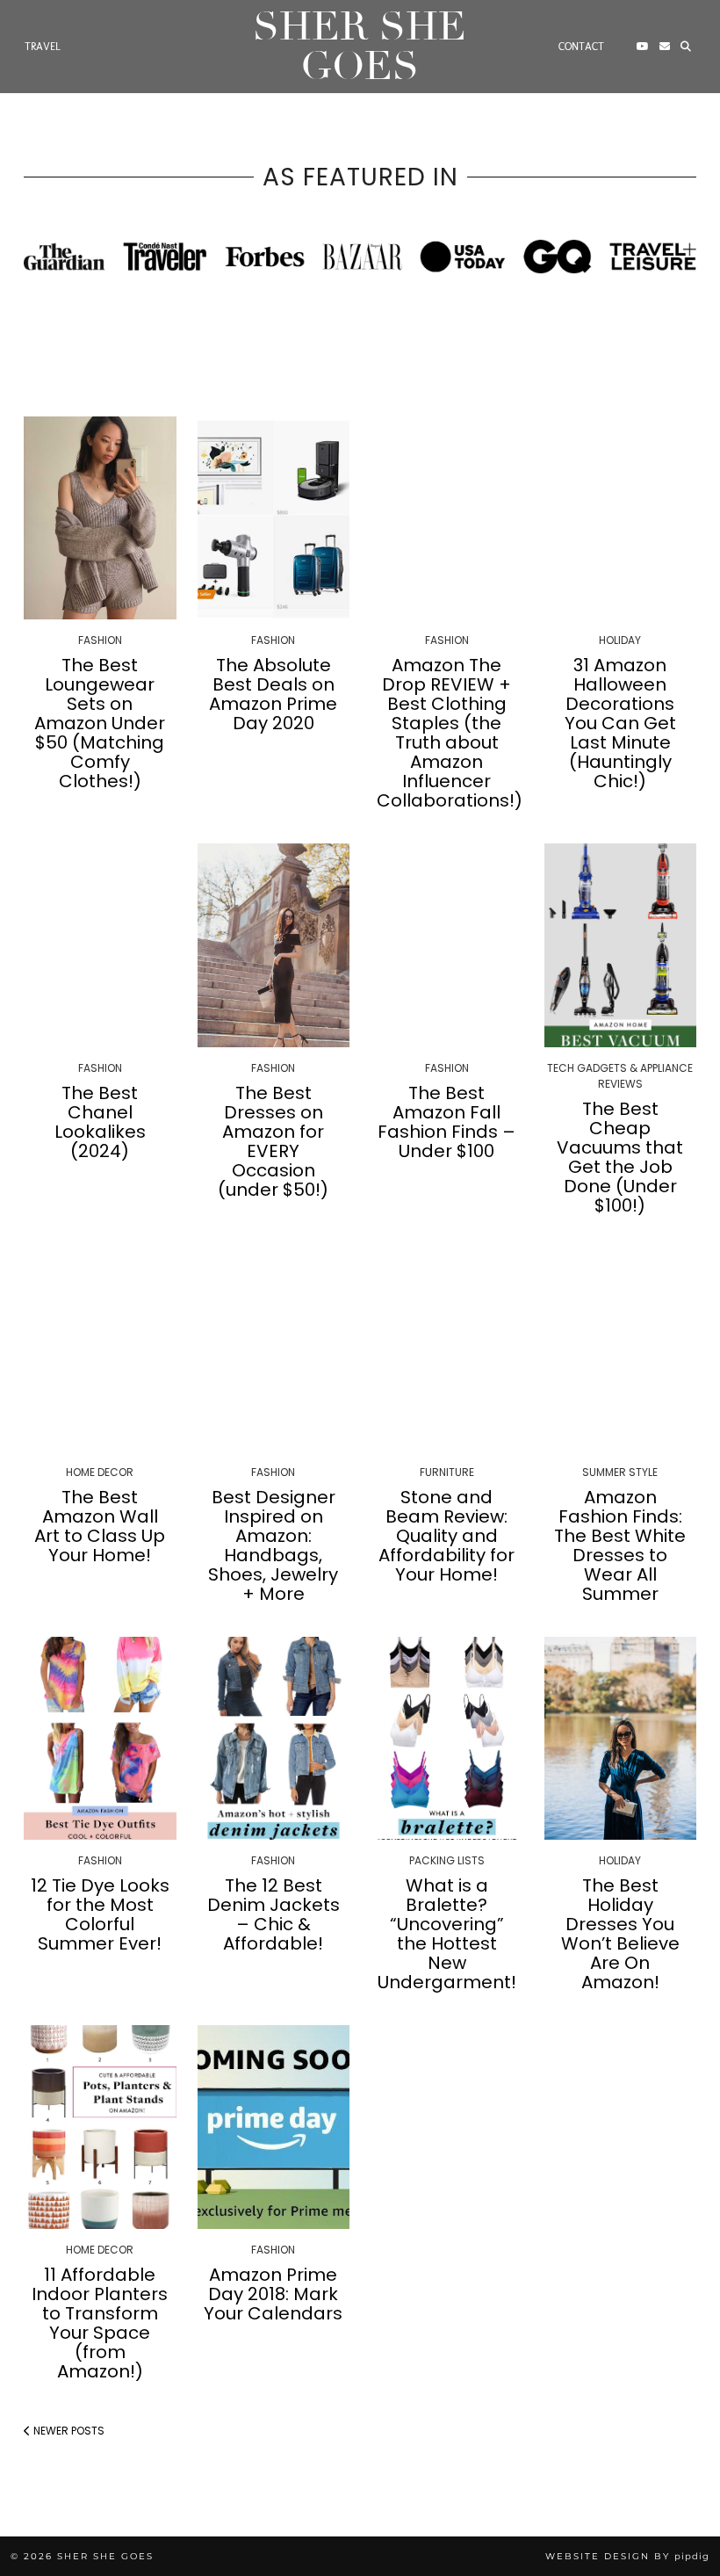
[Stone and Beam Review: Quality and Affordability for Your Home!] (447, 1350)
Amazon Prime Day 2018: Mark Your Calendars (273, 2294)
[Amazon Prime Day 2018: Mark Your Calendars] (274, 2127)
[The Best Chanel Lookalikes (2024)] (100, 945)
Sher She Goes (360, 47)
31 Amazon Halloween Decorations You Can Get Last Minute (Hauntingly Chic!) (620, 723)
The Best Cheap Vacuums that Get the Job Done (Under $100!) (620, 1157)
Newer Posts (68, 2431)
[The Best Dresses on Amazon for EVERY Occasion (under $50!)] (274, 945)
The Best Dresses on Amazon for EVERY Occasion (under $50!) (273, 1141)
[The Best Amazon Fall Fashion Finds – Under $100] (447, 945)
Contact (581, 47)
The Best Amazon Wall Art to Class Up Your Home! (100, 1526)
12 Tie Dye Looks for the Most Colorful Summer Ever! (100, 1914)
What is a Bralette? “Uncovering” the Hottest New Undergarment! (447, 1934)
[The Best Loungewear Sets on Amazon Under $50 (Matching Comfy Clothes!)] (100, 518)
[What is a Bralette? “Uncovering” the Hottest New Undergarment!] (447, 1738)
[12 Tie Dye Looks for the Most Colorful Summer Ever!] (100, 1738)
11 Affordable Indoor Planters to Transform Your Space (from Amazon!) (100, 2323)
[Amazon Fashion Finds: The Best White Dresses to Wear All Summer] (621, 1350)
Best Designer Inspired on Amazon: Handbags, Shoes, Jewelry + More (273, 1545)
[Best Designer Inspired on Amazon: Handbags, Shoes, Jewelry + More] (274, 1350)
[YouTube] (643, 47)
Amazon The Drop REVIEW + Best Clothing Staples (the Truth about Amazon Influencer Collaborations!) (450, 733)
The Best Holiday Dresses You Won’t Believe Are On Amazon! (620, 1934)
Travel (43, 47)
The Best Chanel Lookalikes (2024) (100, 1122)
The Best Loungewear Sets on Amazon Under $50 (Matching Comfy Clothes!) (100, 723)
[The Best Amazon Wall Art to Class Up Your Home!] (100, 1350)
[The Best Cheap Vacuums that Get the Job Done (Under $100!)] (621, 945)
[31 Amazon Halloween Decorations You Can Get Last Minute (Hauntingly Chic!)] (621, 518)
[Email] (665, 47)
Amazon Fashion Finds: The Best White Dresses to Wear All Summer (620, 1545)
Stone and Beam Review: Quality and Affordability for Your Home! (446, 1536)
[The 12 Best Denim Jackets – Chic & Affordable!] (274, 1738)
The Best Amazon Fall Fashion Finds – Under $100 (446, 1122)
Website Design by (627, 2556)
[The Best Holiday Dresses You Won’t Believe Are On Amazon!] (621, 1738)
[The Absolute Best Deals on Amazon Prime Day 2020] (274, 518)
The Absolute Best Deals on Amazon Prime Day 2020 (273, 694)
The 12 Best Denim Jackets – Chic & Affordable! (274, 1914)
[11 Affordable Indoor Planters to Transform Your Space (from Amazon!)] (100, 2127)
